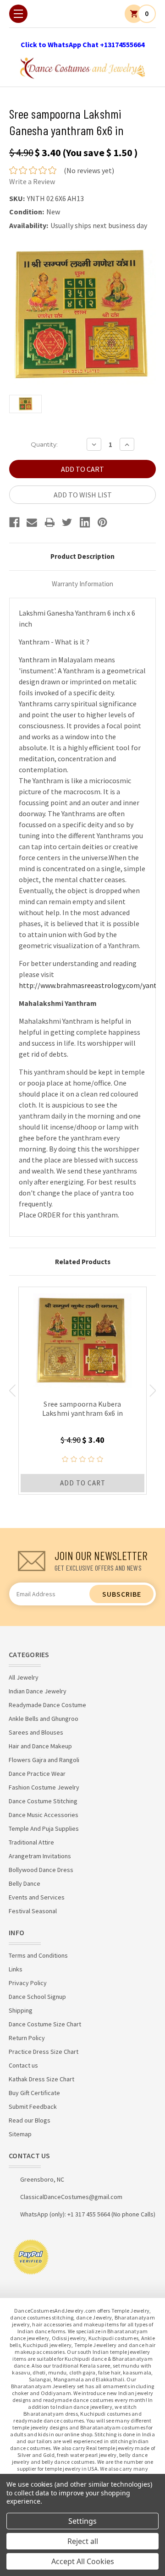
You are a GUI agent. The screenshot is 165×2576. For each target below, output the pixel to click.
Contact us (23, 2065)
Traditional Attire (31, 1842)
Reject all (83, 2541)
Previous (12, 1391)
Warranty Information (82, 584)
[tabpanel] (82, 1391)
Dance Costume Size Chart (45, 2024)
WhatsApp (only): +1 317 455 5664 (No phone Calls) (88, 2214)
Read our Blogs (30, 2120)
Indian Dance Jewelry (38, 1691)
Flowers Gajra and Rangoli (44, 1760)
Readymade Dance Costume (47, 1705)
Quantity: (44, 444)
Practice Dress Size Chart (44, 2052)
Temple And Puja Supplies (44, 1828)
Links (16, 1969)
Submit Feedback (33, 2107)
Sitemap (20, 2134)
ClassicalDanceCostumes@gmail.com (71, 2197)
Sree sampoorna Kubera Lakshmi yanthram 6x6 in (83, 1408)
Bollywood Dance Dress (41, 1870)
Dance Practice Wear (37, 1774)
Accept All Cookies (83, 2561)
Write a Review (32, 181)
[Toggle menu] (18, 14)
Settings (82, 2521)
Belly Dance (25, 1883)
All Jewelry (24, 1677)
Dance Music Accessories (44, 1815)
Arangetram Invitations (40, 1856)
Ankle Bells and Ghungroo (44, 1719)
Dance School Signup (37, 1997)
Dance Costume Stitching (43, 1801)
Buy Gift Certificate (34, 2093)
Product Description (82, 556)
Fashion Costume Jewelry (44, 1787)
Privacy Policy (28, 1983)
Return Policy (27, 2038)
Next (153, 1391)
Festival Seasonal (33, 1911)
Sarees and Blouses (36, 1732)
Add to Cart (83, 1483)
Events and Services (37, 1897)
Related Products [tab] (83, 1262)
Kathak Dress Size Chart (41, 2079)
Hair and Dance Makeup (40, 1746)
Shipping (21, 2010)
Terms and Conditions (38, 1955)
